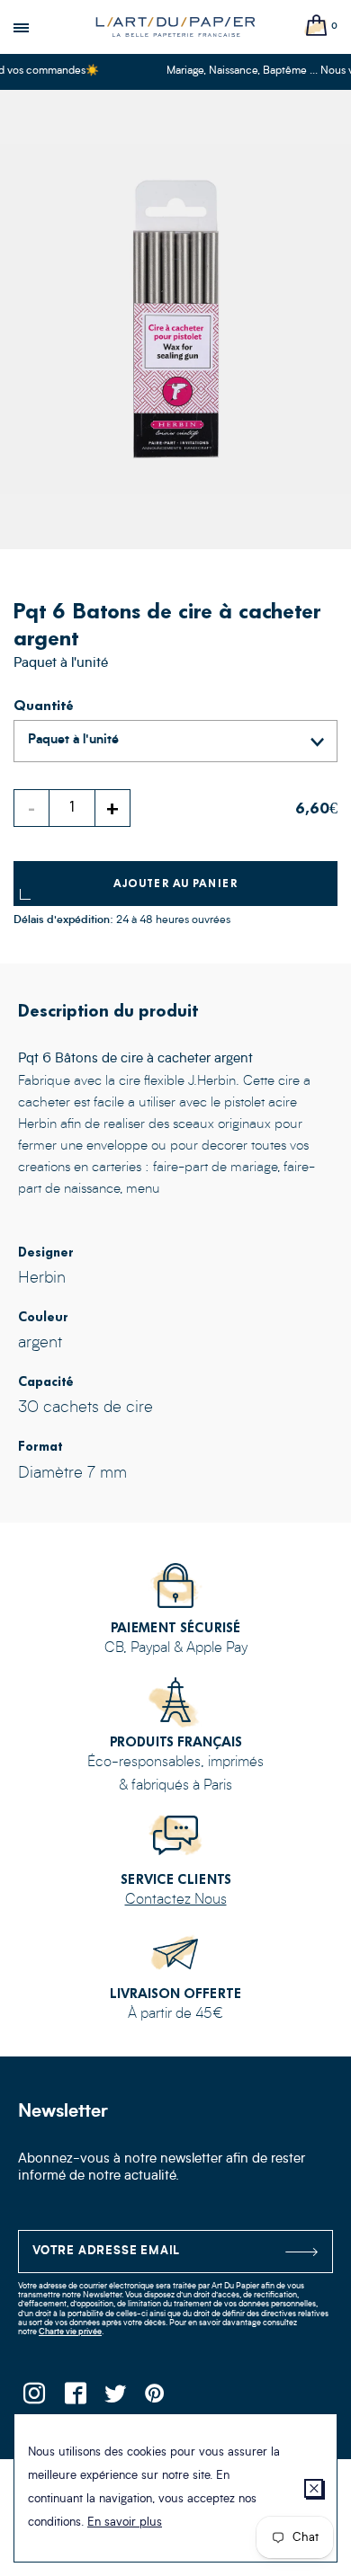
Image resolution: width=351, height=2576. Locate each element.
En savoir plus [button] (125, 2523)
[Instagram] (34, 2398)
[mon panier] (317, 27)
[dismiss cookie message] (314, 2488)
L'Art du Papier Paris (175, 27)
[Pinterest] (155, 2398)
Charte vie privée (70, 2332)
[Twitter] (115, 2398)
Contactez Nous (176, 1900)
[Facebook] (74, 2398)
